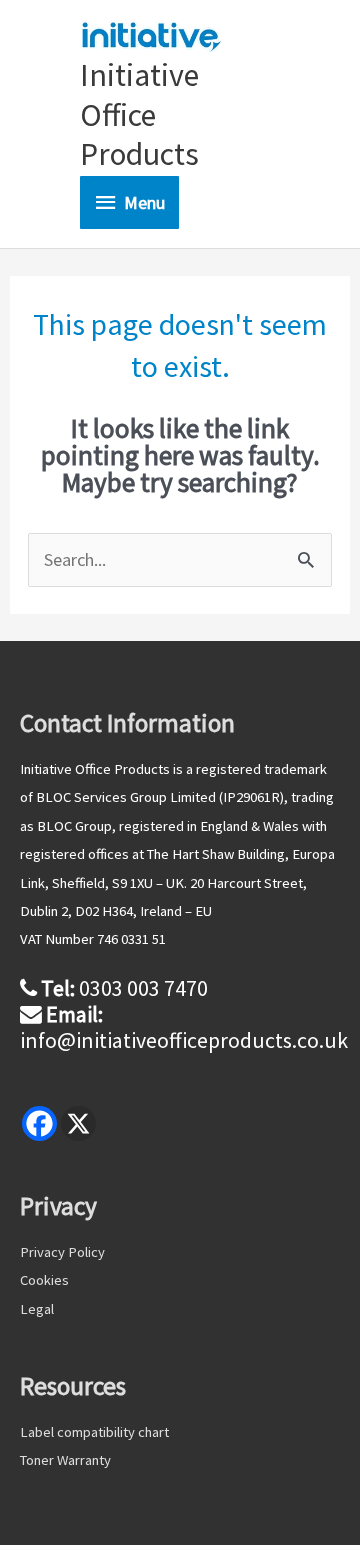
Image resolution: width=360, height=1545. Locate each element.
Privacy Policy (62, 1252)
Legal (37, 1309)
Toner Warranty (65, 1460)
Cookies (44, 1280)
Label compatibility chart (94, 1432)
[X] (78, 1123)
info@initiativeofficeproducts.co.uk (184, 1040)
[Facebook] (39, 1123)
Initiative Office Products (139, 114)
